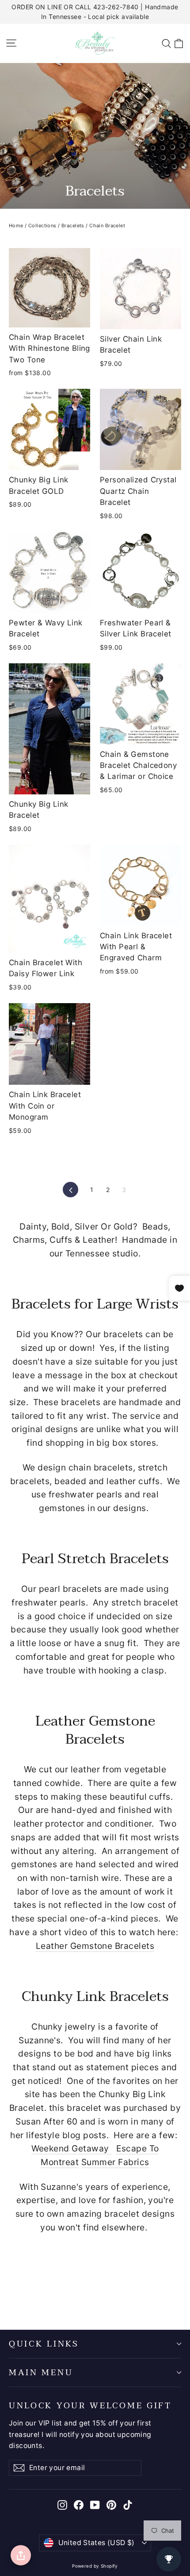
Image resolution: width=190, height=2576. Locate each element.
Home (16, 226)
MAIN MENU (41, 2373)
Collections (42, 226)
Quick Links (44, 2344)
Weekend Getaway (72, 2148)
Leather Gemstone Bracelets (95, 1946)
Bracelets (73, 226)
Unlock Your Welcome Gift (90, 2405)
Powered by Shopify (95, 2566)
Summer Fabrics (115, 2162)
